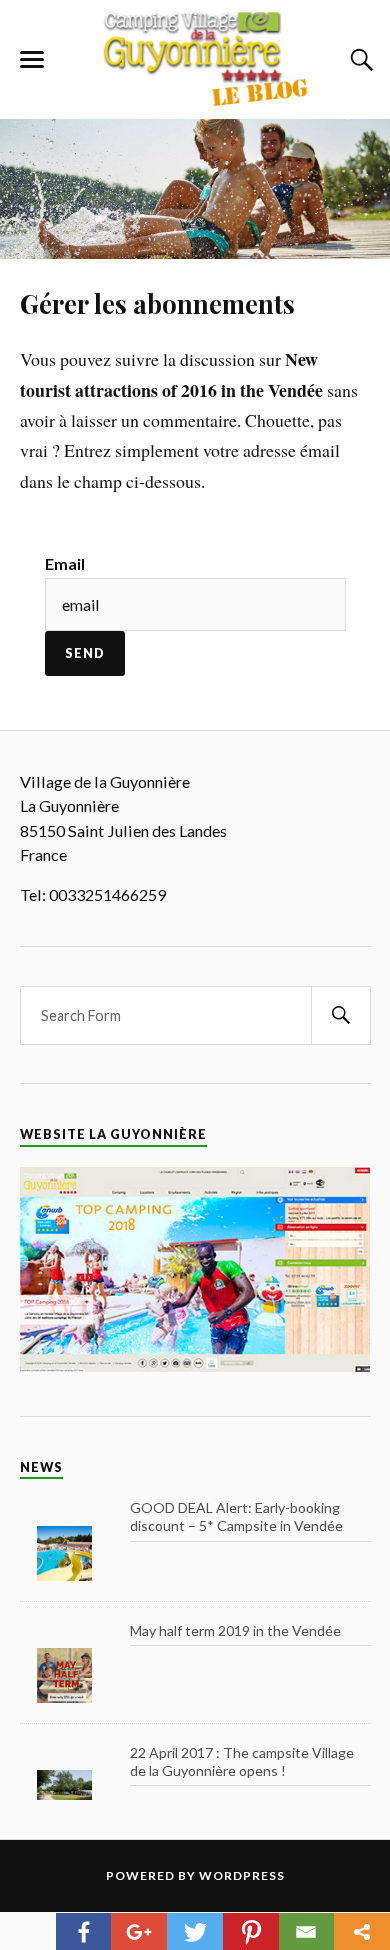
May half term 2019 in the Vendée (235, 1630)
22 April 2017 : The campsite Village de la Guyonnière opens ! (242, 1761)
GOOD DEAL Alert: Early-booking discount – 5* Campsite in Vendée (236, 1516)
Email (65, 563)
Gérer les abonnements (157, 303)
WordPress (242, 1875)
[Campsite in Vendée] (195, 1365)
